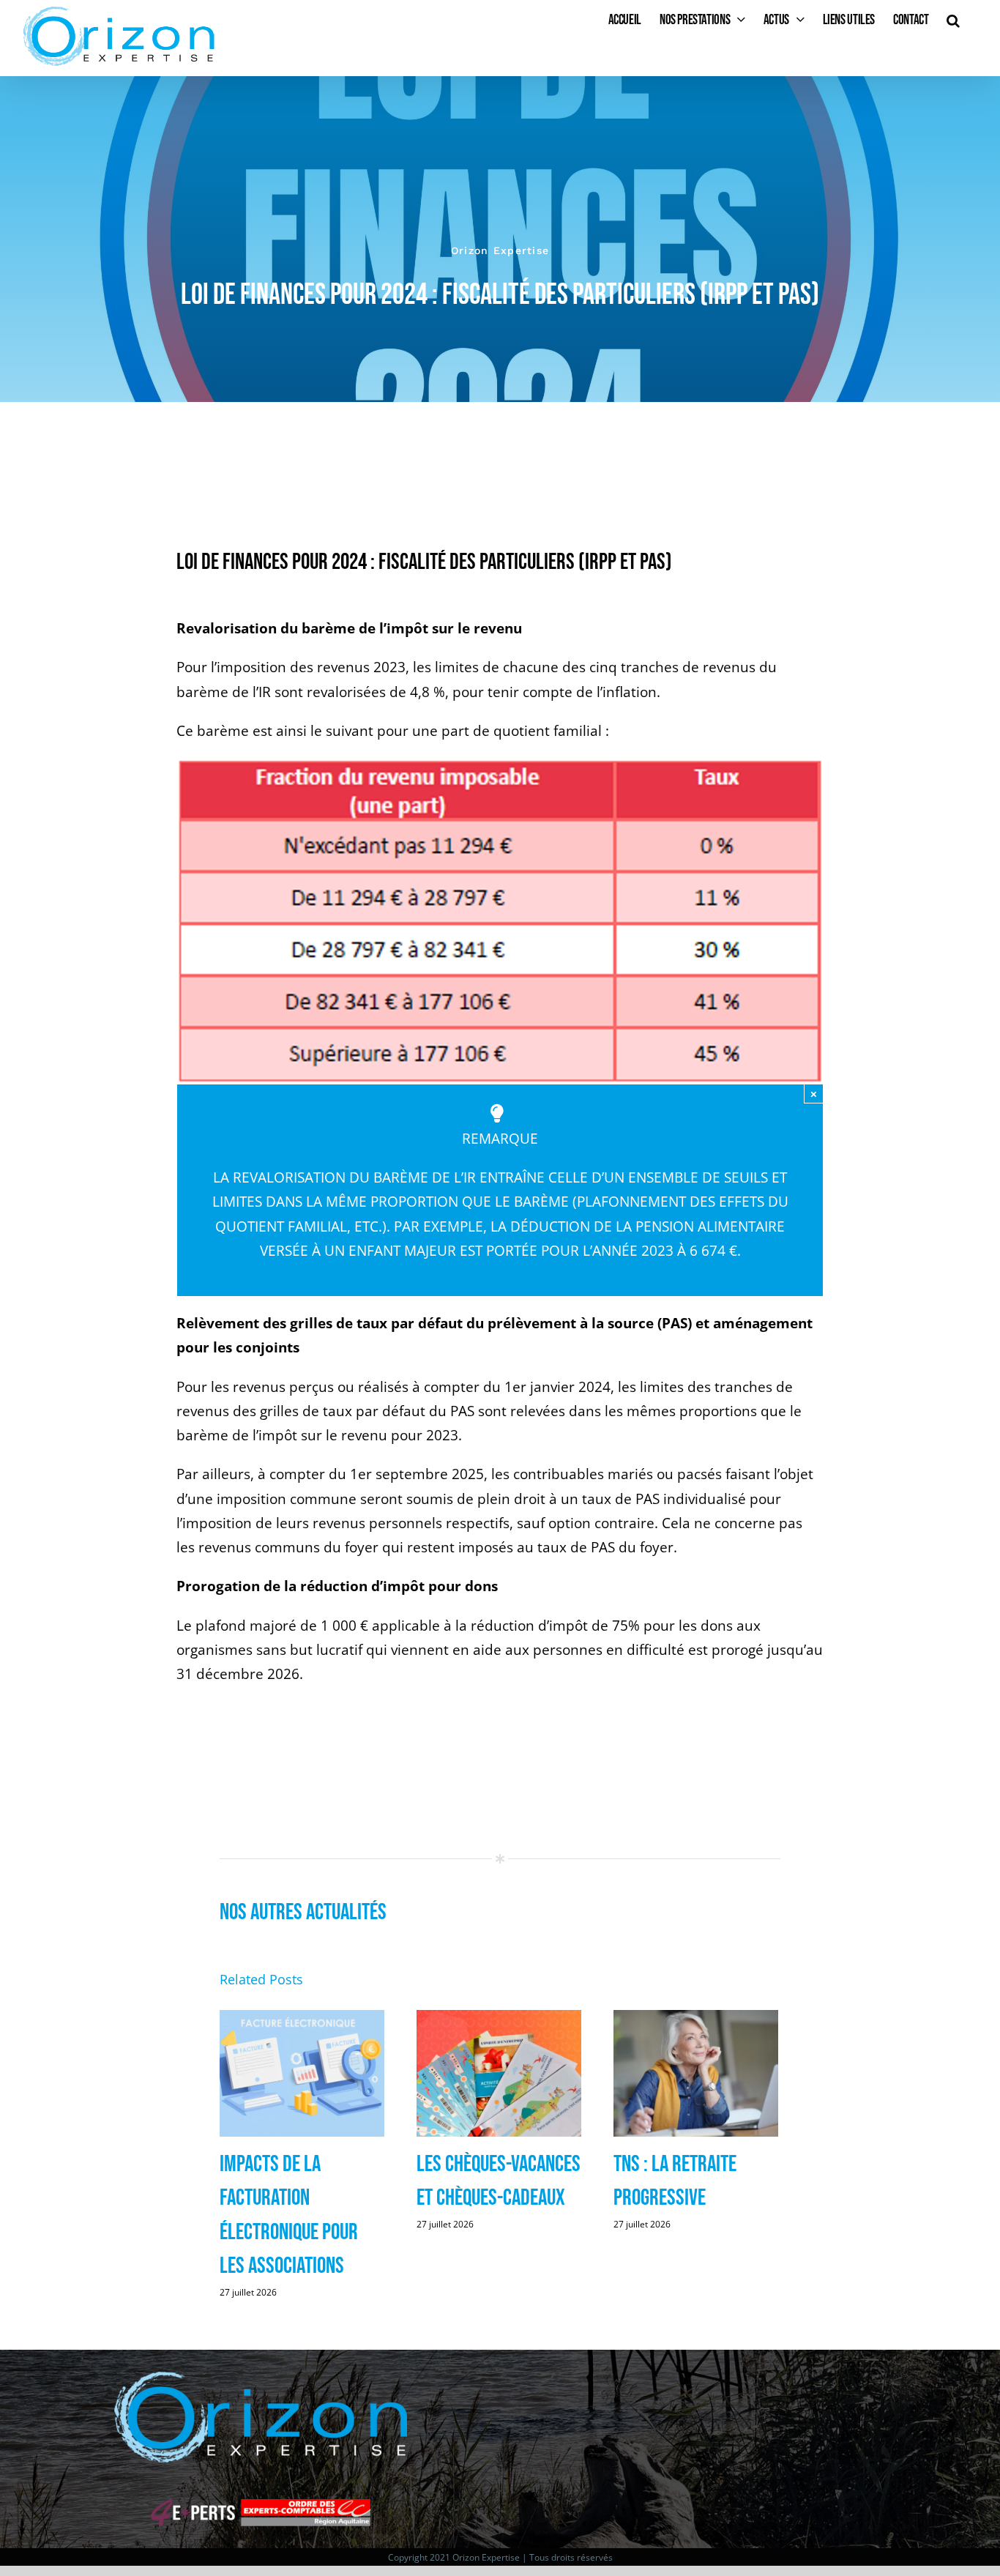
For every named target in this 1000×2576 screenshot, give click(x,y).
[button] (953, 20)
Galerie (303, 2075)
